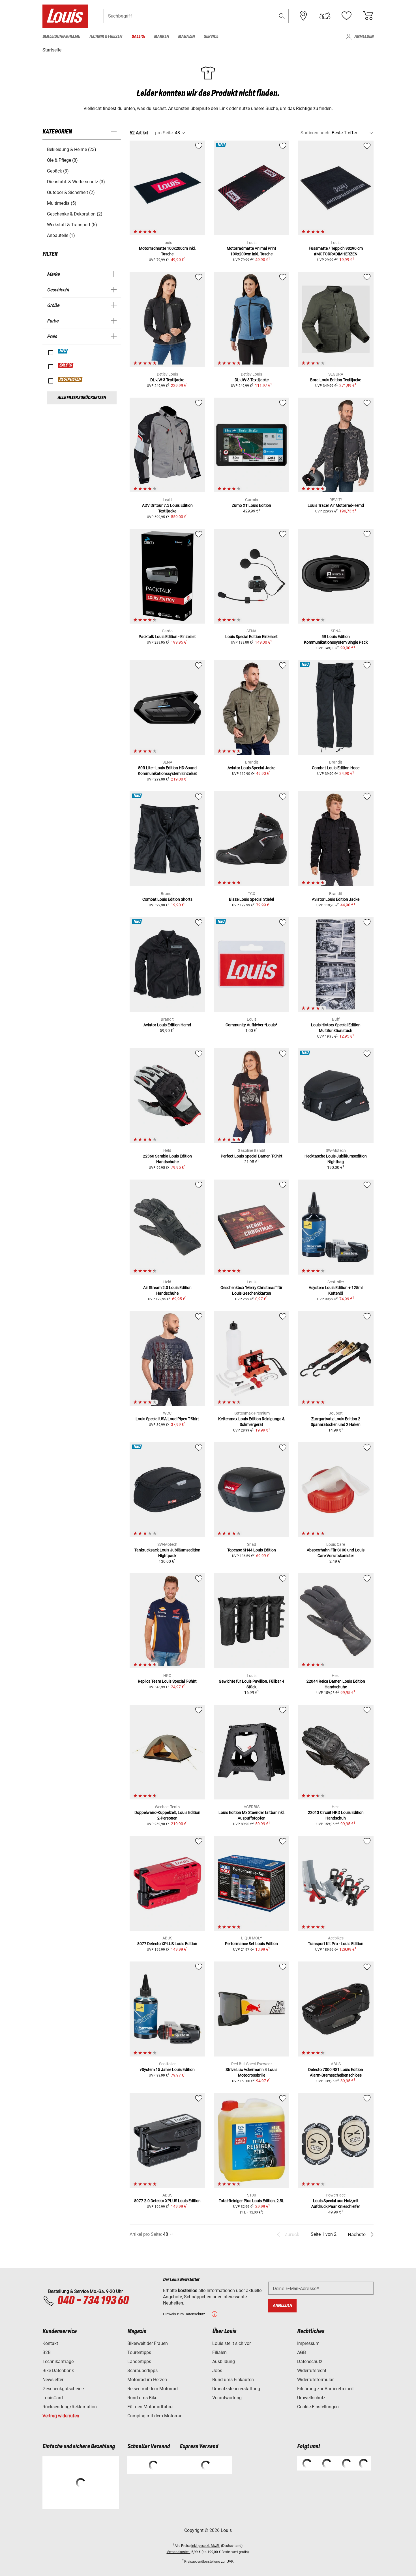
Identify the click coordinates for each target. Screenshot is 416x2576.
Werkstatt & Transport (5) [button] (72, 225)
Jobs (217, 2371)
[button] (282, 16)
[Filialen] (303, 16)
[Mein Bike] (325, 16)
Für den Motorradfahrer (151, 2407)
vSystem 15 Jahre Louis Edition (167, 2070)
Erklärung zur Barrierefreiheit (325, 2389)
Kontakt (50, 2343)
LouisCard (53, 2398)
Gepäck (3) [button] (58, 171)
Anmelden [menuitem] (364, 37)
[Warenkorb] (368, 16)
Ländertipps (139, 2361)
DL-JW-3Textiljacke (167, 380)
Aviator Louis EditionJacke (336, 899)
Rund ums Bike (142, 2398)
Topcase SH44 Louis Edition (252, 1550)
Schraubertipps (142, 2371)
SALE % (66, 365)
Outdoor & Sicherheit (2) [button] (71, 192)
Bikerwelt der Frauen (148, 2343)
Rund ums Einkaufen (233, 2380)
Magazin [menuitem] (186, 37)
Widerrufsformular (315, 2380)
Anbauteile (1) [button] (61, 235)
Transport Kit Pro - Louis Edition (336, 1944)
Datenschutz (310, 2361)
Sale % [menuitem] (138, 37)
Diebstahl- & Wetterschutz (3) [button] (76, 182)
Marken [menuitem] (161, 37)
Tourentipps (139, 2352)
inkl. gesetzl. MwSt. (206, 2546)
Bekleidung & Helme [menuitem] (61, 37)
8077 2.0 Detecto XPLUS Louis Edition (167, 2201)
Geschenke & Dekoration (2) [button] (75, 214)
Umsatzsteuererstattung (236, 2389)
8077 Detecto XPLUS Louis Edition (167, 1944)
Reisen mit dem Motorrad (153, 2389)
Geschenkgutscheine (63, 2389)
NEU (63, 351)
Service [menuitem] (211, 37)
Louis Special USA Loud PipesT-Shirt (167, 1419)
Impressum (308, 2343)
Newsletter (53, 2380)
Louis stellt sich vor (231, 2343)
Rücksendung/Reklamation (70, 2407)
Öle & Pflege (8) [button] (62, 160)
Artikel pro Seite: (146, 2234)
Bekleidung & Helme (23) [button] (72, 149)
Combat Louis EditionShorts (167, 899)
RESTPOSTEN (70, 380)
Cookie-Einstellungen (318, 2407)
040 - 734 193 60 (93, 2301)
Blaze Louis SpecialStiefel (251, 899)
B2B (47, 2352)
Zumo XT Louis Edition (251, 505)
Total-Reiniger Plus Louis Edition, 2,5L (251, 2201)
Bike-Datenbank (58, 2371)
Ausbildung (224, 2361)
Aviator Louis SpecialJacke (251, 768)
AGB (302, 2352)
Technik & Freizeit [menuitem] (106, 37)
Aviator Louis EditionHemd (167, 1025)
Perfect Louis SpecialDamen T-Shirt (252, 1156)
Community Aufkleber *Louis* (251, 1025)
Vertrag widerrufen (61, 2416)
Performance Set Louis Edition (251, 1944)
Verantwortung (227, 2398)
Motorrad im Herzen (147, 2380)
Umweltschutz (311, 2398)
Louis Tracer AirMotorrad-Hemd (336, 505)
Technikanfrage (58, 2361)
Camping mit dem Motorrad (155, 2416)
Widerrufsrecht (312, 2371)
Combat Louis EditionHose (336, 768)
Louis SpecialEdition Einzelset (251, 637)
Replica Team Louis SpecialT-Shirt (167, 1681)
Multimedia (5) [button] (62, 203)
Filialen (219, 2352)
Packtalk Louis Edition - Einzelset (167, 637)
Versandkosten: (179, 2552)
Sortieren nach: (316, 133)
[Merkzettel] (346, 16)
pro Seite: (164, 133)
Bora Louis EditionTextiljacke (336, 380)
